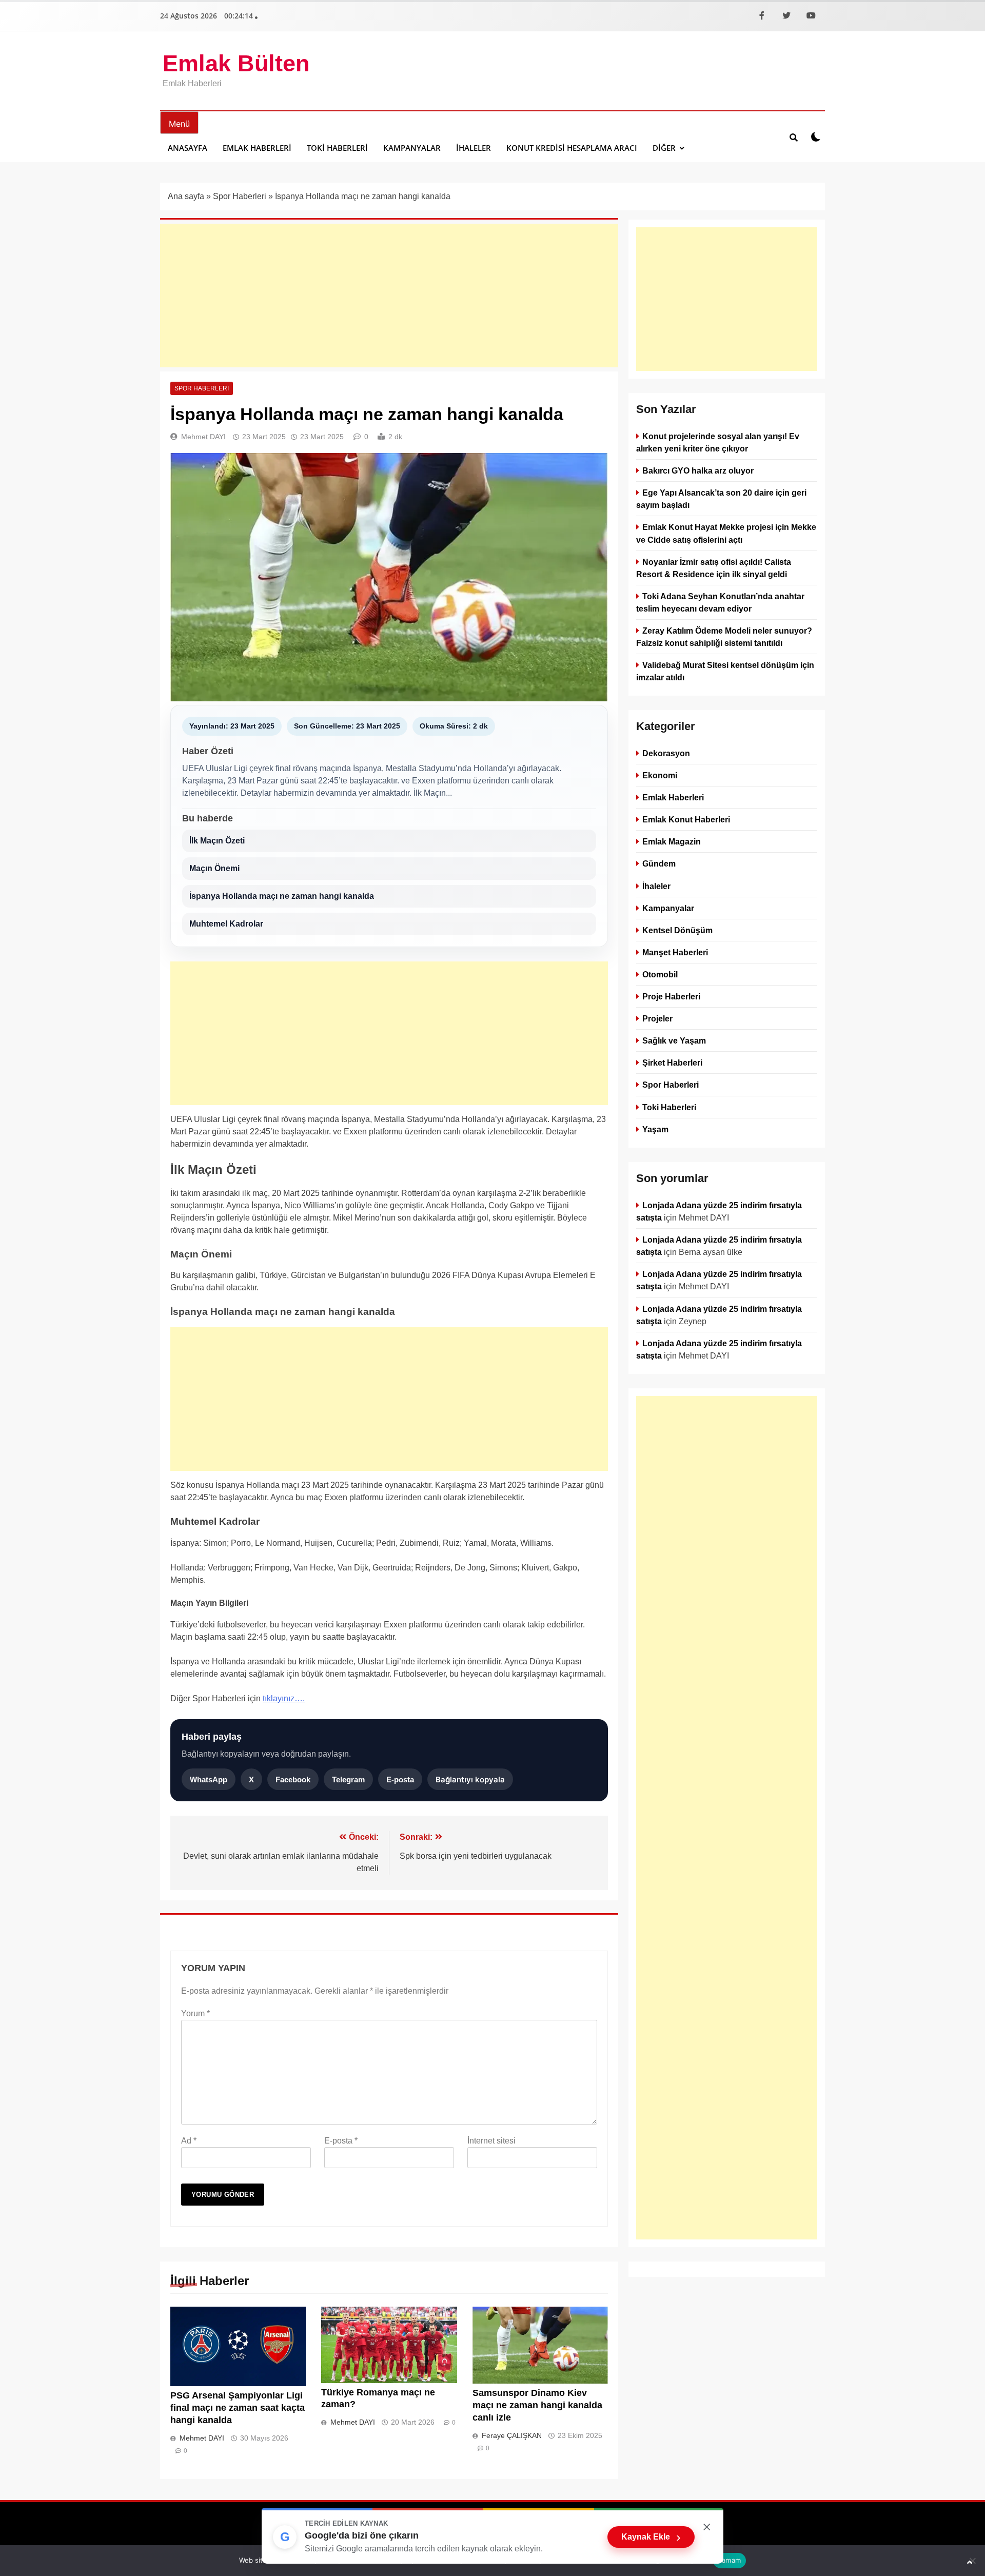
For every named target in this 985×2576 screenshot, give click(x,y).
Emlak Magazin (672, 842)
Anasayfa (188, 148)
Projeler (657, 1019)
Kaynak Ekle (651, 2537)
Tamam (730, 2560)
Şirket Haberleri (672, 1063)
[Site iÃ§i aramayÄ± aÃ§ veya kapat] (794, 137)
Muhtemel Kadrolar (226, 924)
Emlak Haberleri (257, 148)
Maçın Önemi (214, 868)
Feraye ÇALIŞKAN (512, 2435)
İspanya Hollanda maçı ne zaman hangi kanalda (282, 896)
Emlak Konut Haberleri (686, 820)
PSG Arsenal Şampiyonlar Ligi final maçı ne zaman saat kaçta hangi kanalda (238, 2408)
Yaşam (655, 1129)
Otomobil (660, 974)
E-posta (400, 1779)
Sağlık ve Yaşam (674, 1041)
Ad (189, 2141)
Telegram (348, 1779)
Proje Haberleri (671, 996)
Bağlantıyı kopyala (470, 1779)
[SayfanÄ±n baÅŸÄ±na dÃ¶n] (970, 2562)
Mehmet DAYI (203, 437)
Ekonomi (660, 776)
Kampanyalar (412, 148)
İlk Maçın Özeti (217, 841)
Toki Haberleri (337, 148)
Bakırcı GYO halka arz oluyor (698, 470)
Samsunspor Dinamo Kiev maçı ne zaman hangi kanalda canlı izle (537, 2405)
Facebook (293, 1779)
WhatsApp (209, 1779)
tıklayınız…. (284, 1698)
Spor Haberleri (240, 196)
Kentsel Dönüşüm (677, 930)
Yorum (195, 2013)
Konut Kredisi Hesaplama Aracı (572, 148)
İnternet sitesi (491, 2141)
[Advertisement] (389, 296)
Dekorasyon (666, 753)
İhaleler (474, 148)
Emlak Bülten (236, 63)
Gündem (659, 864)
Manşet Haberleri (675, 952)
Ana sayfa (186, 196)
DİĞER (664, 148)
